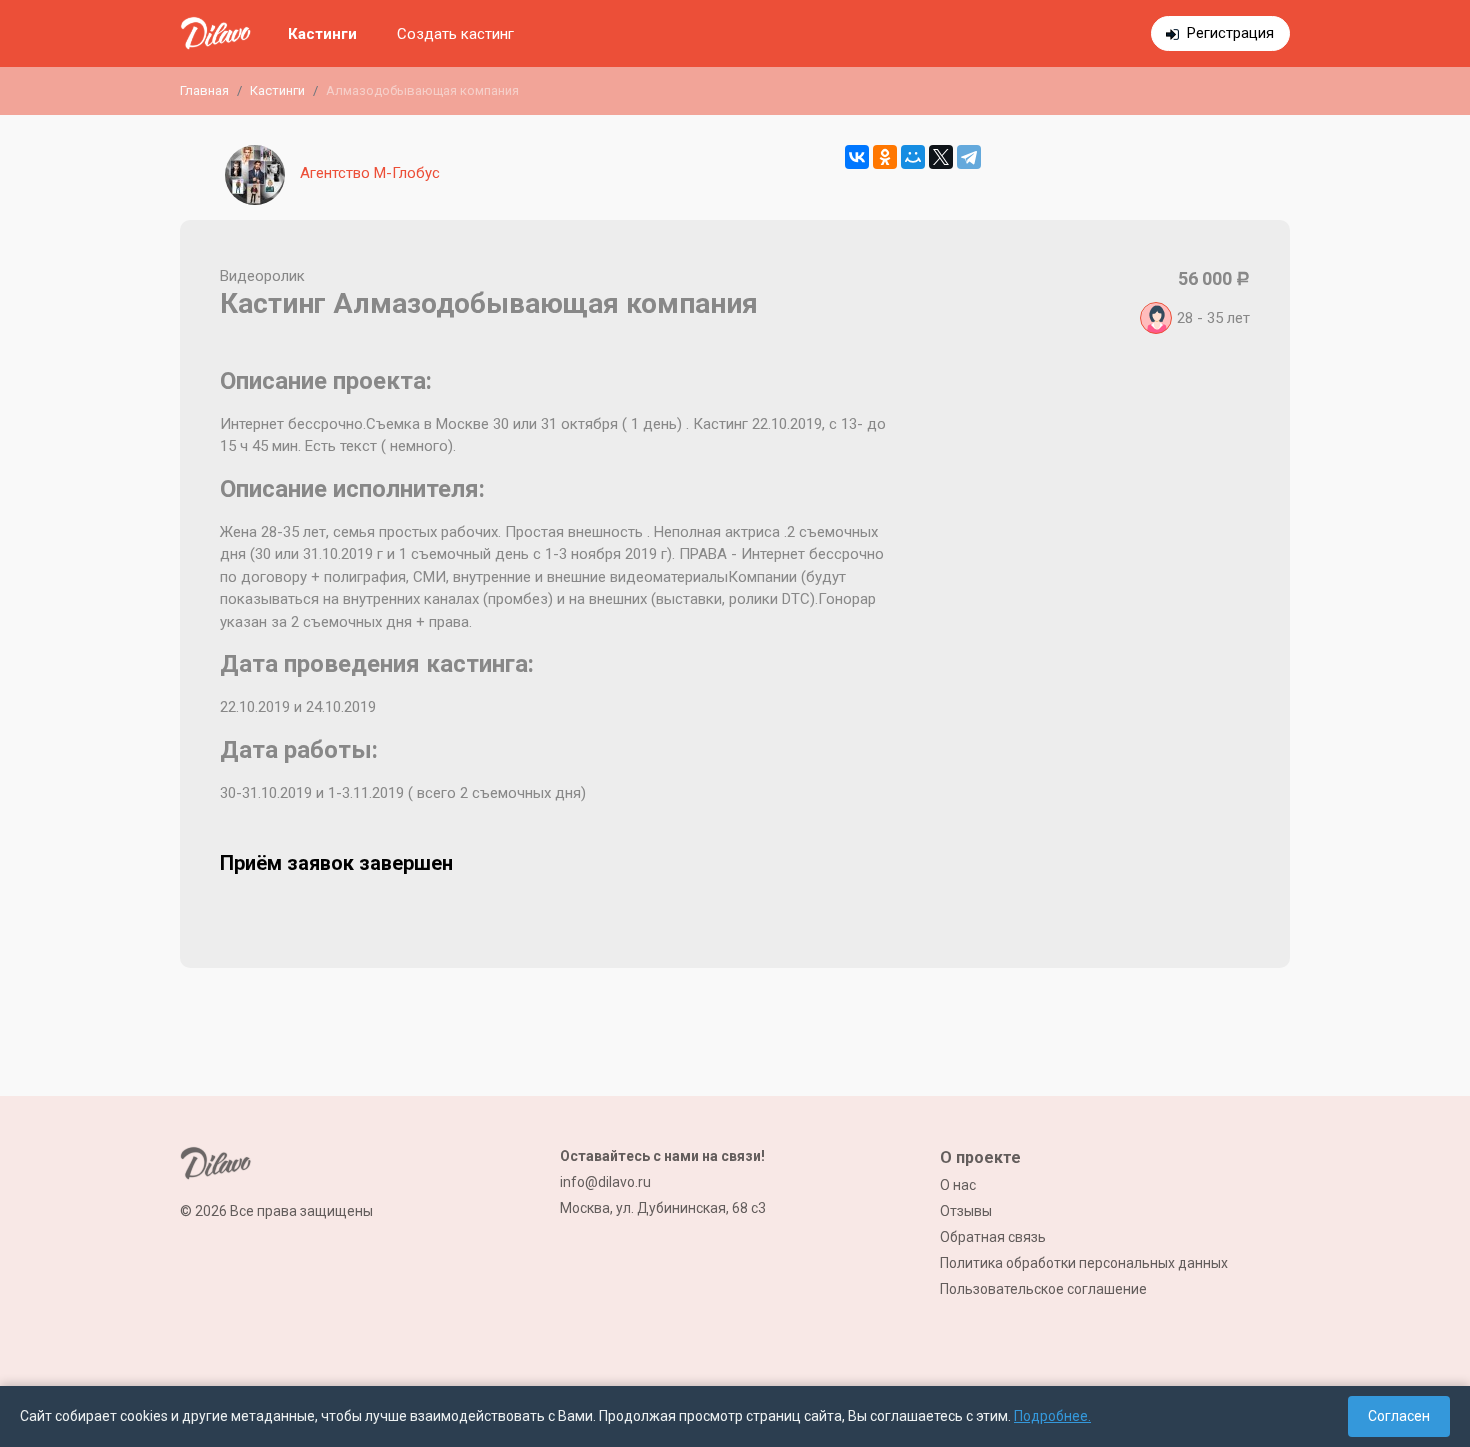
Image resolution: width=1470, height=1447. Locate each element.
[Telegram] (969, 157)
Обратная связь (993, 1237)
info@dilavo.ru (605, 1182)
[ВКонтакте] (857, 157)
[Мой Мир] (913, 157)
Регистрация (1230, 33)
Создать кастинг (455, 34)
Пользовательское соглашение (1043, 1289)
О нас (958, 1185)
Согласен (1399, 1416)
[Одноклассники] (885, 157)
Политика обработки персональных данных (1084, 1263)
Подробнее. (1052, 1416)
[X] (941, 157)
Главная (204, 90)
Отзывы (966, 1211)
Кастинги (322, 34)
